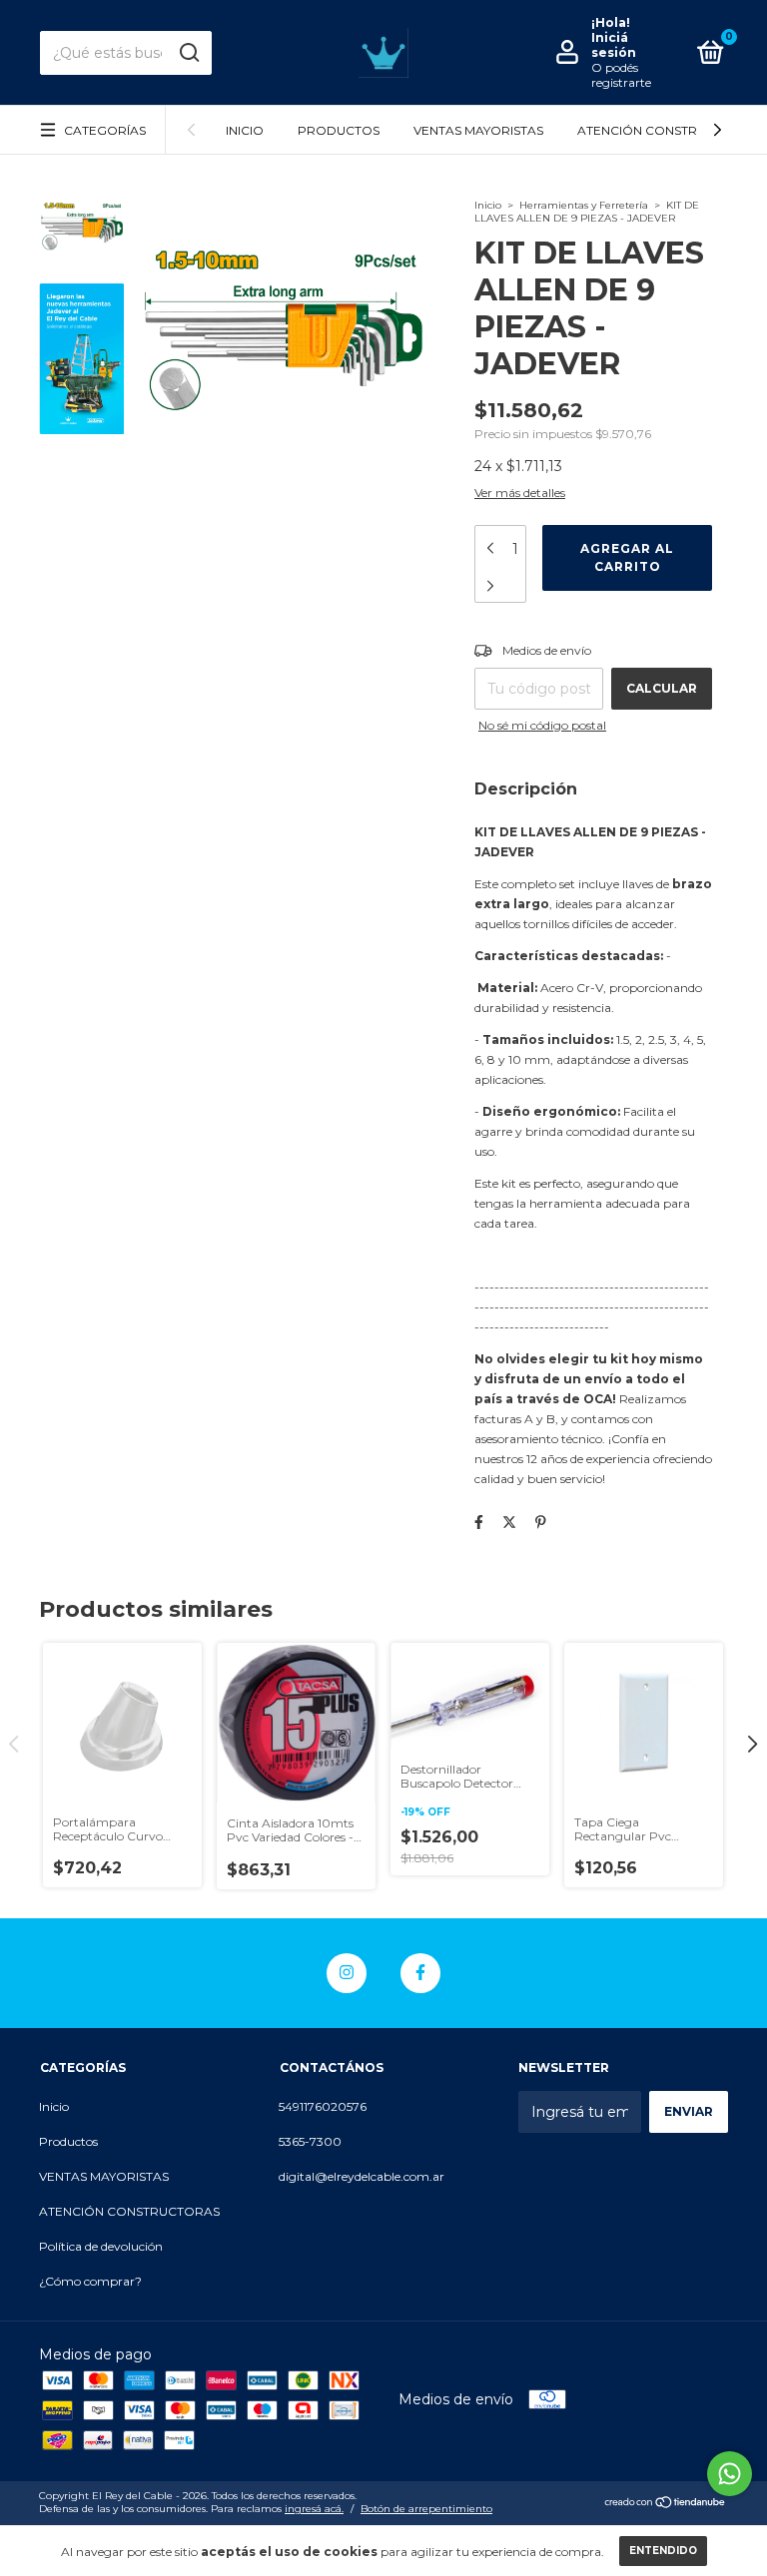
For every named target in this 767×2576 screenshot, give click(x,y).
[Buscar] (188, 53)
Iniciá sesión (614, 45)
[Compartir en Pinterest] (541, 1522)
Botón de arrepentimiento (426, 2509)
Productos (339, 130)
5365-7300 (310, 2141)
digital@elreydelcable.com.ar (362, 2176)
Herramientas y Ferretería (584, 205)
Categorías (105, 130)
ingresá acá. (314, 2509)
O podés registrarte (621, 75)
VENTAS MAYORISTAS (478, 130)
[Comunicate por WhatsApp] (730, 2474)
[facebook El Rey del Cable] (420, 1973)
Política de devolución (101, 2246)
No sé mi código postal (542, 725)
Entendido (663, 2551)
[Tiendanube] (666, 2504)
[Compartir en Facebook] (479, 1522)
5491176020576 (323, 2106)
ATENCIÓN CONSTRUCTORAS (668, 130)
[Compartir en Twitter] (509, 1522)
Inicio (245, 130)
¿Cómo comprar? (90, 2281)
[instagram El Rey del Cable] (347, 1973)
